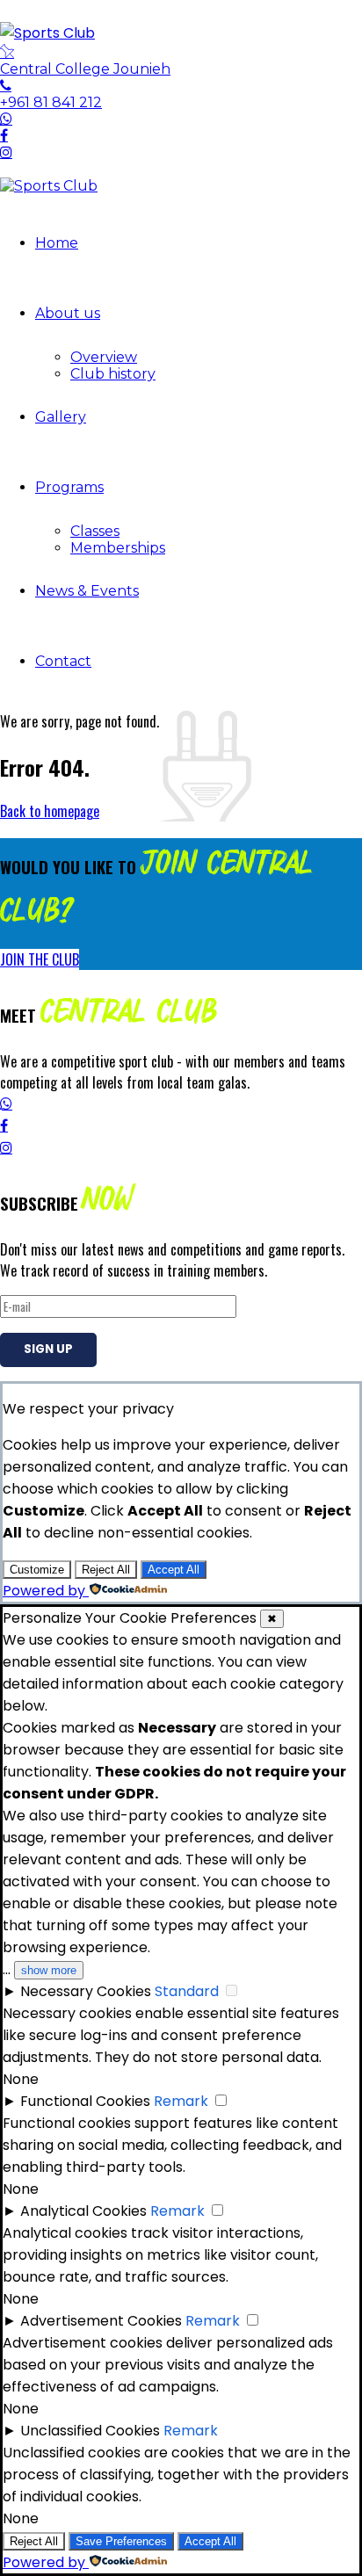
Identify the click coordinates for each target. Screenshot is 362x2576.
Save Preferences (121, 2541)
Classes (95, 531)
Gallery (61, 417)
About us (68, 313)
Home (57, 243)
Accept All (174, 1570)
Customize (37, 1570)
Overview (104, 357)
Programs (69, 487)
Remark (181, 2101)
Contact (63, 661)
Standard (187, 1991)
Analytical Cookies (83, 2211)
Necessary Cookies (86, 1991)
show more (49, 1970)
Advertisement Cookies (101, 2321)
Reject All (106, 1570)
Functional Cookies (85, 2101)
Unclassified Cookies (90, 2431)
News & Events (87, 591)
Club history (113, 374)
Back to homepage (50, 811)
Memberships (118, 548)
